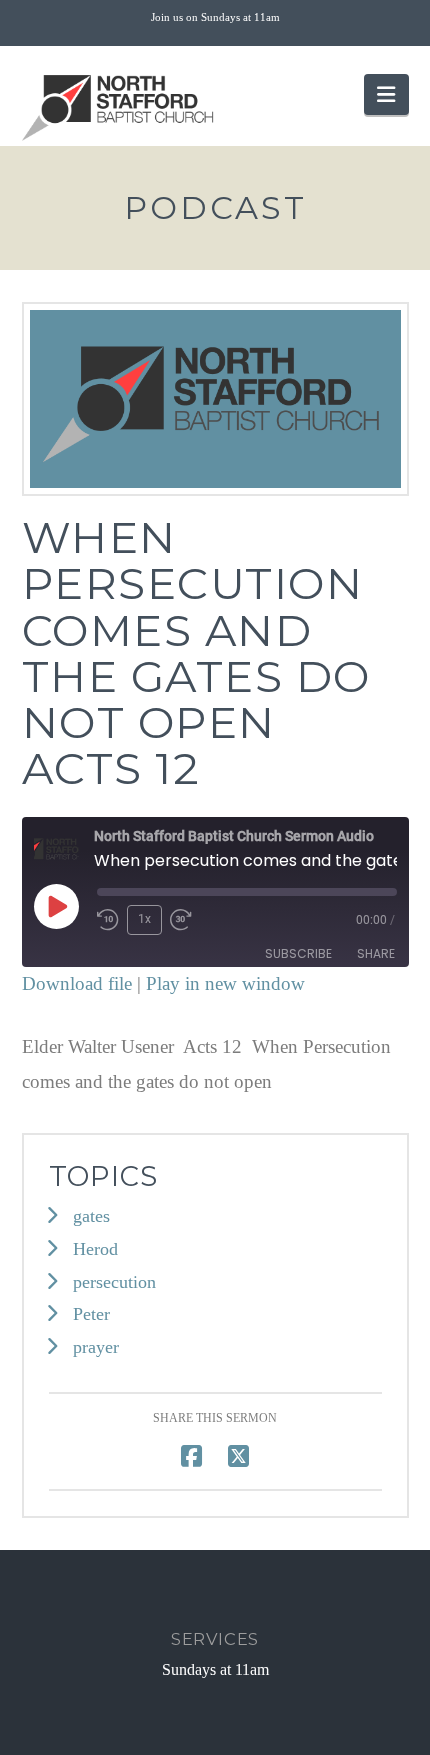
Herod (95, 1249)
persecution (114, 1282)
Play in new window (225, 983)
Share (376, 953)
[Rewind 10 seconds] (108, 920)
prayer (96, 1347)
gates (91, 1216)
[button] (386, 94)
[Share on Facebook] (191, 1456)
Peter (91, 1314)
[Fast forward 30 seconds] (181, 920)
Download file (77, 983)
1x (144, 919)
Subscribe (298, 953)
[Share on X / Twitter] (238, 1456)
